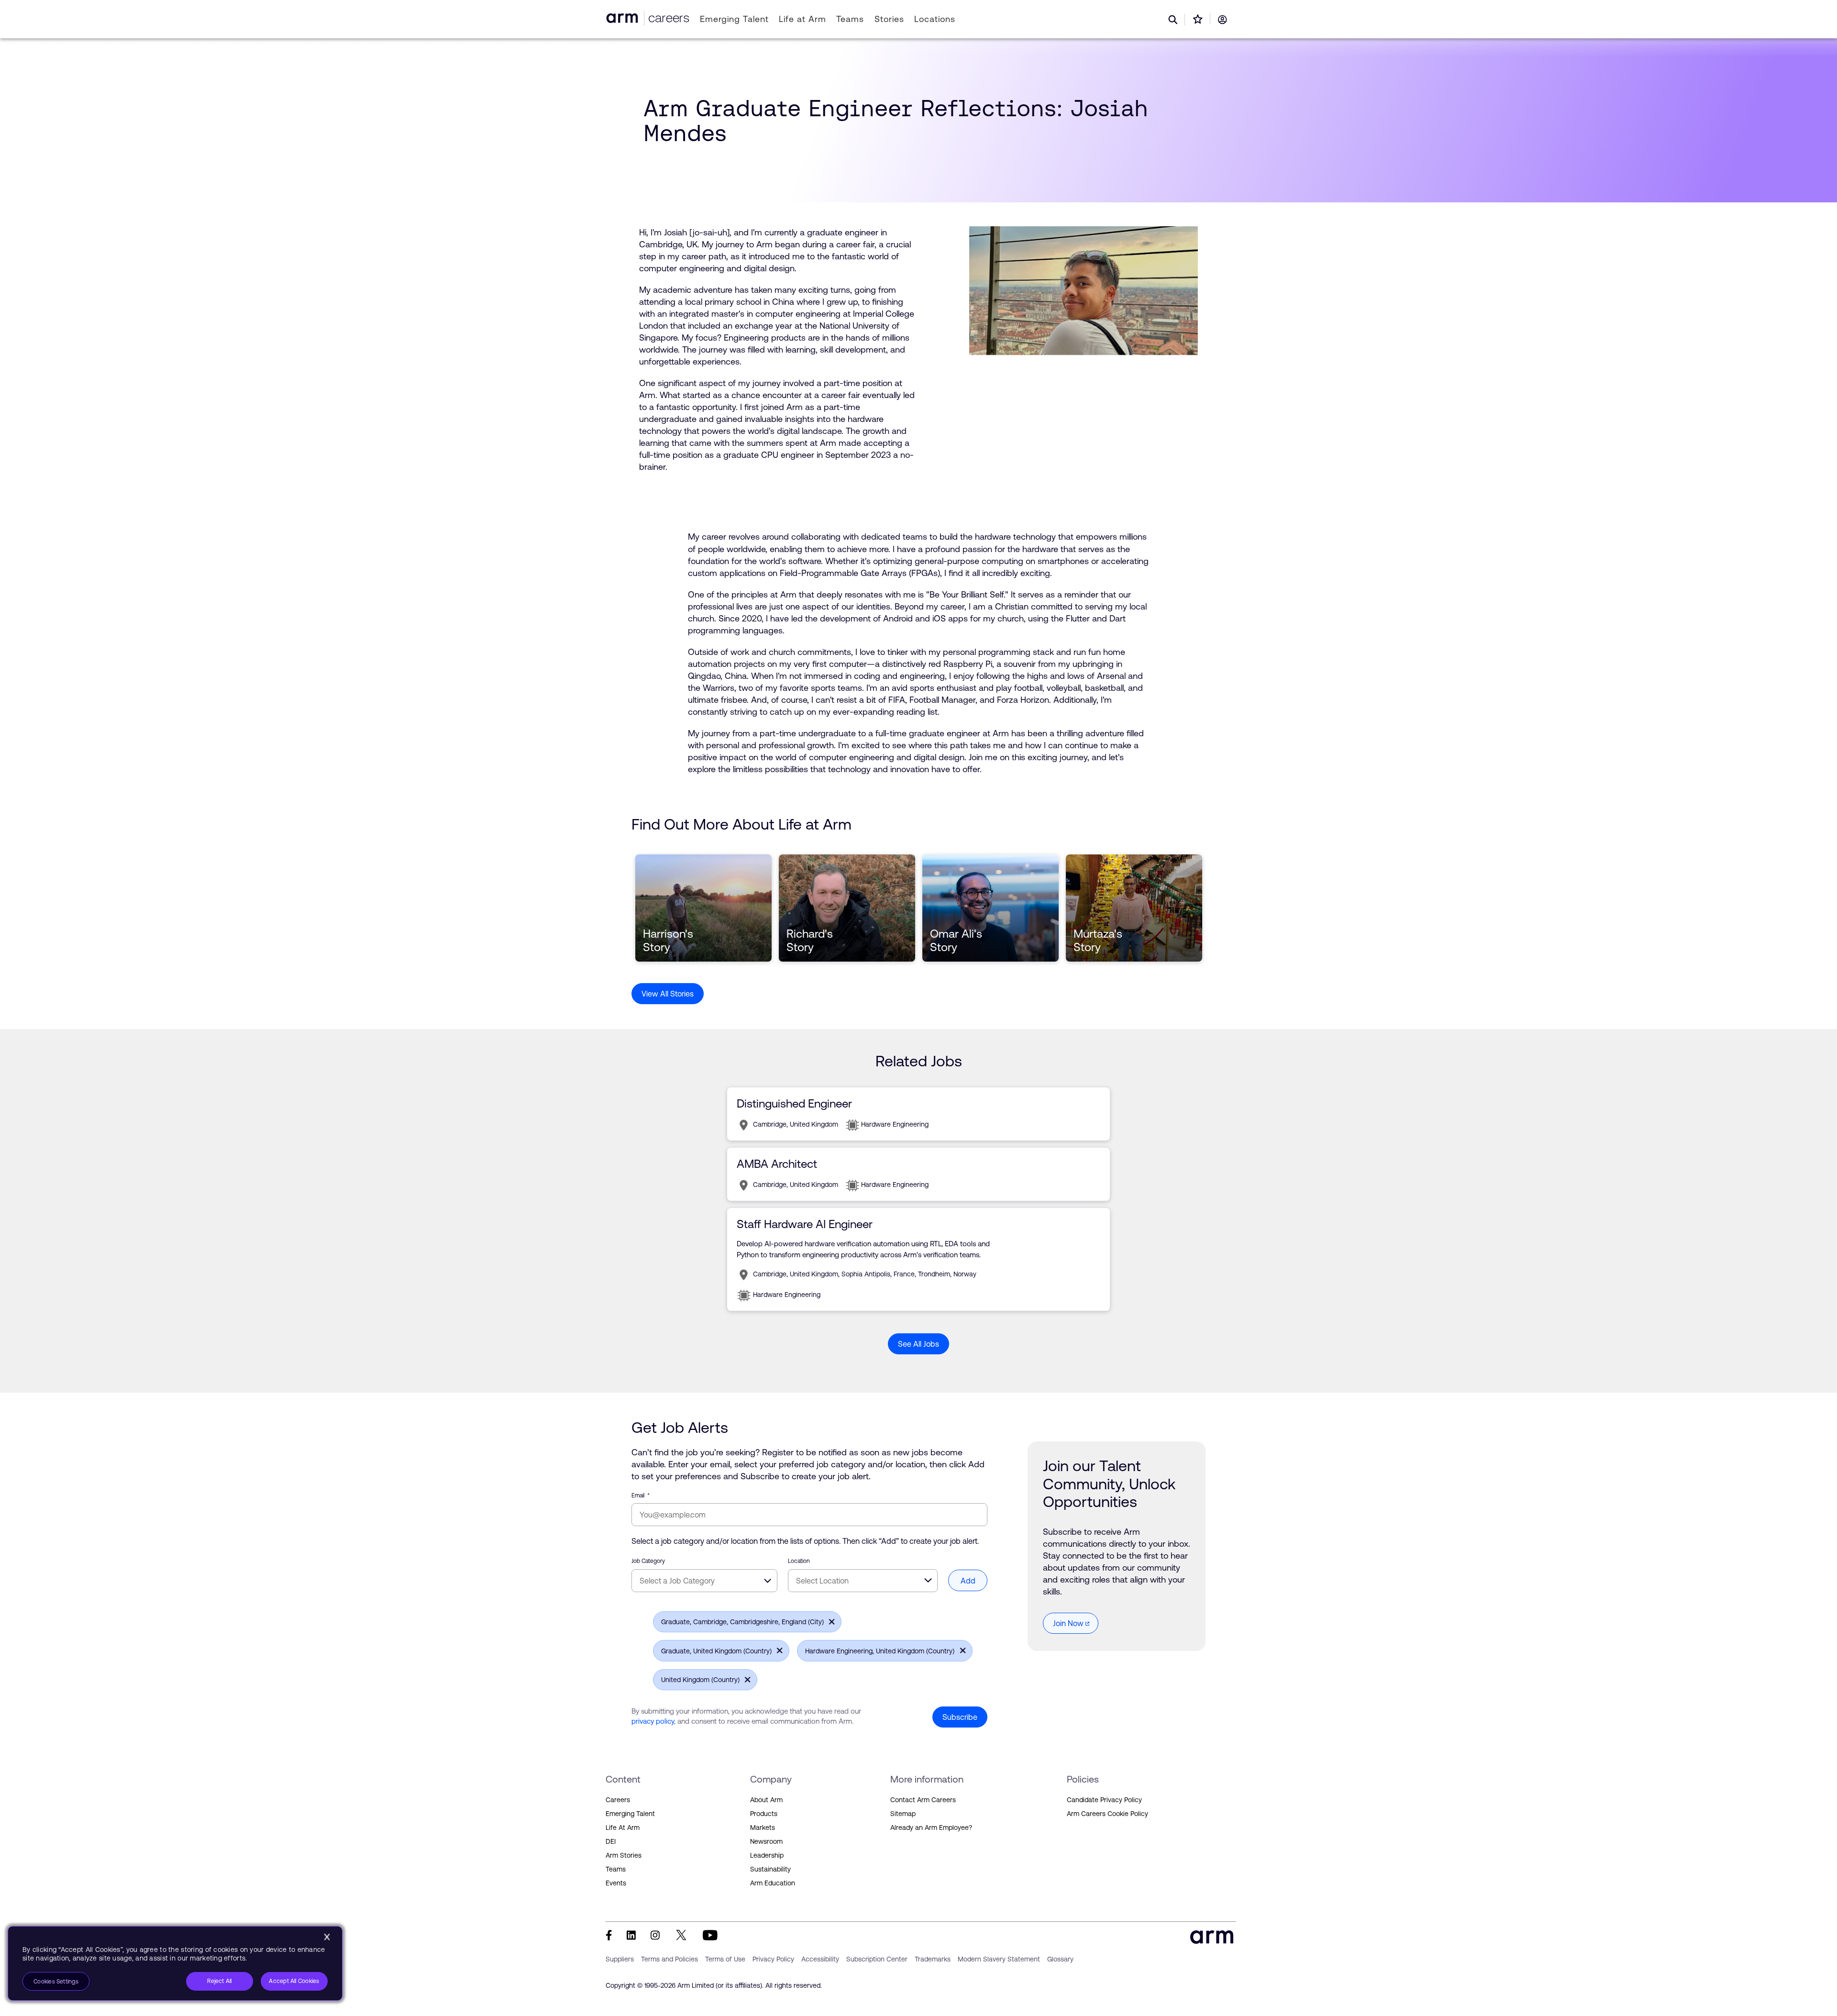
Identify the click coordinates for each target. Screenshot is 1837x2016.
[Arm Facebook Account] (609, 1935)
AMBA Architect (777, 1164)
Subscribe (960, 1717)
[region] (175, 1963)
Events (616, 1883)
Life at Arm (802, 19)
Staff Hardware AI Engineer (805, 1224)
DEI (611, 1841)
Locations (935, 19)
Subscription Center (877, 1959)
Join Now (1068, 1623)
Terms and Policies (670, 1959)
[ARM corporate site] (624, 18)
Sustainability (770, 1869)
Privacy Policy (773, 1959)
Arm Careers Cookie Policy (1107, 1814)
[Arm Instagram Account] (655, 1935)
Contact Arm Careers (923, 1800)
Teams (850, 19)
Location (799, 1561)
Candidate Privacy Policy (1104, 1800)
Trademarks (933, 1959)
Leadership (767, 1855)
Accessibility (820, 1959)
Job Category (648, 1561)
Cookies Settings (56, 1982)
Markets (763, 1828)
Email (641, 1495)
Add (968, 1581)
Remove (829, 1621)
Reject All (219, 1981)
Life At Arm (623, 1828)
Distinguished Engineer (794, 1103)
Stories (889, 19)
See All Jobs (918, 1344)
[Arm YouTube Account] (710, 1935)
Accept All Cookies (294, 1981)
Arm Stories (624, 1855)
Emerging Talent (734, 19)
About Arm (766, 1800)
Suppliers (620, 1959)
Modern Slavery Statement (999, 1959)
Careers (618, 1800)
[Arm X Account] (681, 1935)
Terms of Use (725, 1959)
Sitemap (903, 1814)
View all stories (668, 994)
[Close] (327, 1937)
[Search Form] (1173, 20)
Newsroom (766, 1841)
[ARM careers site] (667, 18)
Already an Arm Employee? (931, 1828)
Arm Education (773, 1883)
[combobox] (704, 1581)
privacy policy (653, 1721)
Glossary (1060, 1959)
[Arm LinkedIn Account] (631, 1935)
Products (764, 1814)
